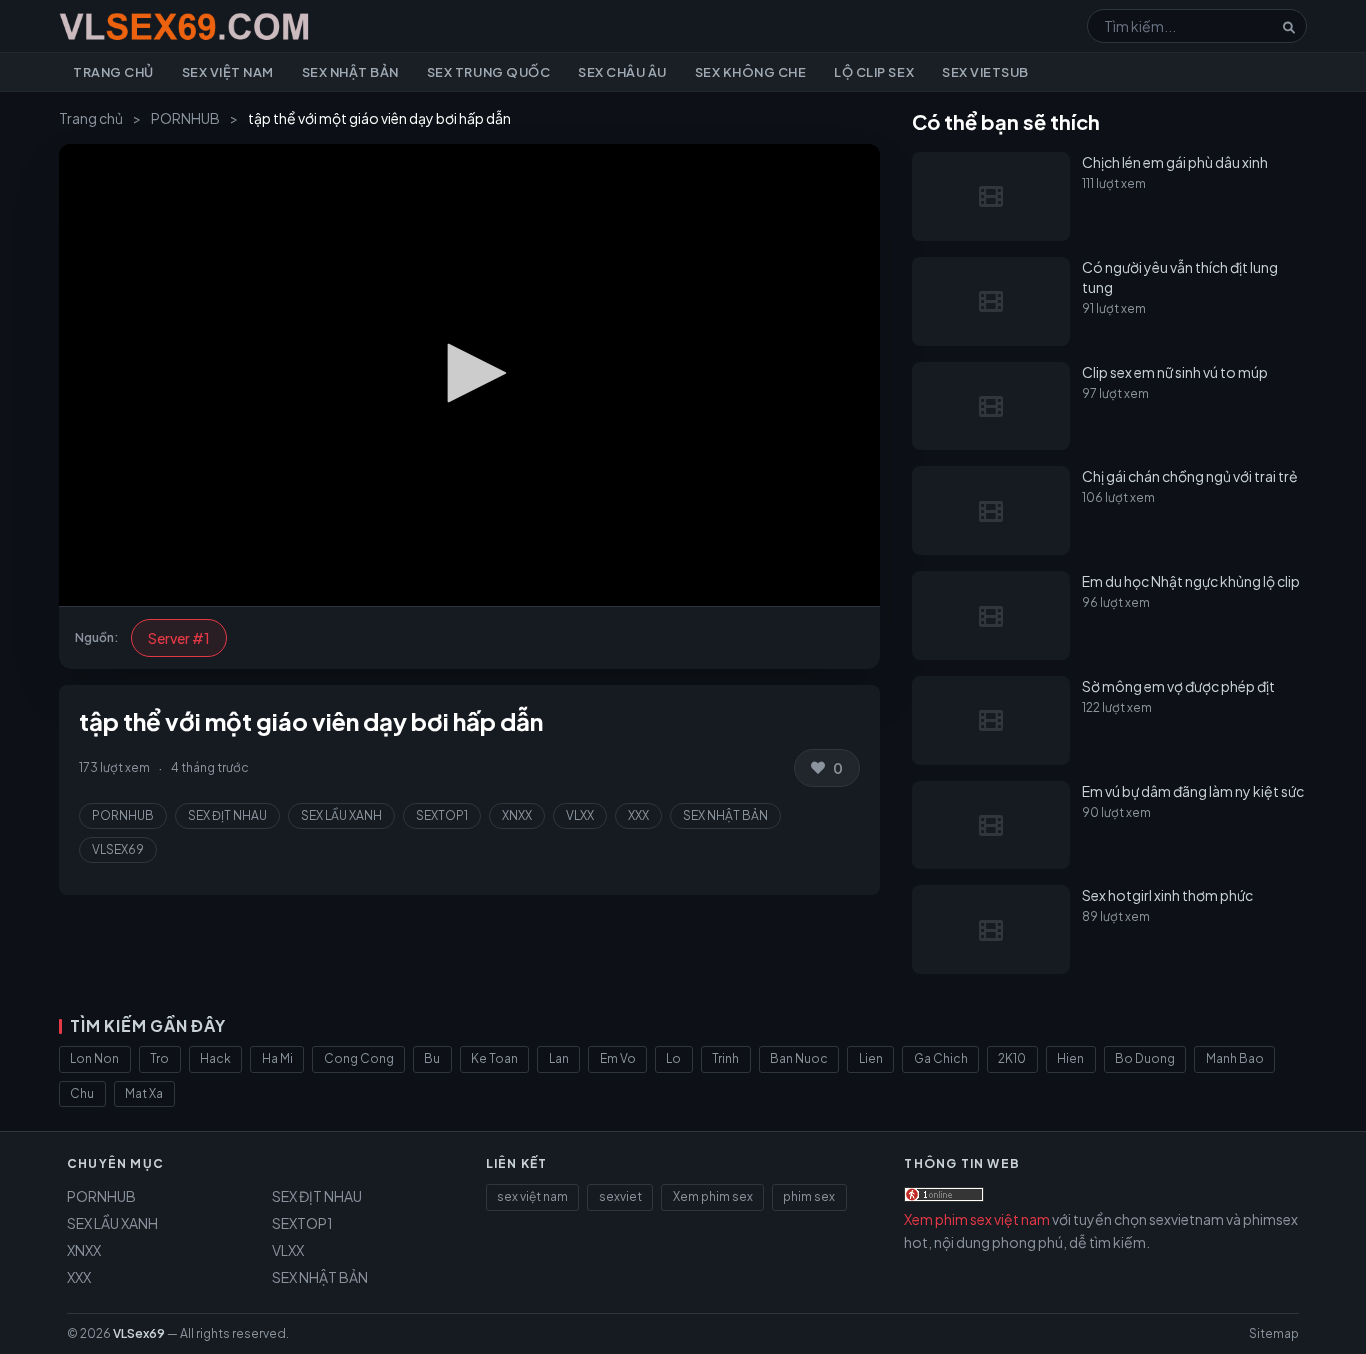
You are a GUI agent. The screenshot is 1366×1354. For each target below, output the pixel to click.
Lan (559, 1058)
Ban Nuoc (799, 1058)
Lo (673, 1058)
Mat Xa (144, 1093)
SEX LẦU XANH (341, 815)
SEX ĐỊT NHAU (227, 815)
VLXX (580, 815)
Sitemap (1274, 1333)
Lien (871, 1058)
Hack (215, 1058)
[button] (470, 373)
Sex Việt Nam (228, 72)
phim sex (809, 1196)
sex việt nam (532, 1196)
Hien (1070, 1058)
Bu (432, 1058)
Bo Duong (1145, 1058)
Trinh (725, 1058)
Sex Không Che (751, 72)
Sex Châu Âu (622, 72)
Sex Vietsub (985, 72)
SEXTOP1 (442, 815)
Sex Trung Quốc (488, 72)
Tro (159, 1058)
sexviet (620, 1196)
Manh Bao (1235, 1058)
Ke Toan (494, 1058)
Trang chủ (113, 72)
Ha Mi (277, 1058)
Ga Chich (941, 1058)
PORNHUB (185, 118)
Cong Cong (359, 1058)
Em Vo (618, 1058)
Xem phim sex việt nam (977, 1219)
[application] (469, 375)
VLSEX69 (118, 849)
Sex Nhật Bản (350, 72)
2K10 (1012, 1058)
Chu (82, 1093)
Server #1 (179, 638)
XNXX (517, 815)
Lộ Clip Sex (874, 72)
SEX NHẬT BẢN (725, 815)
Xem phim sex (713, 1196)
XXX (638, 815)
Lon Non (94, 1058)
